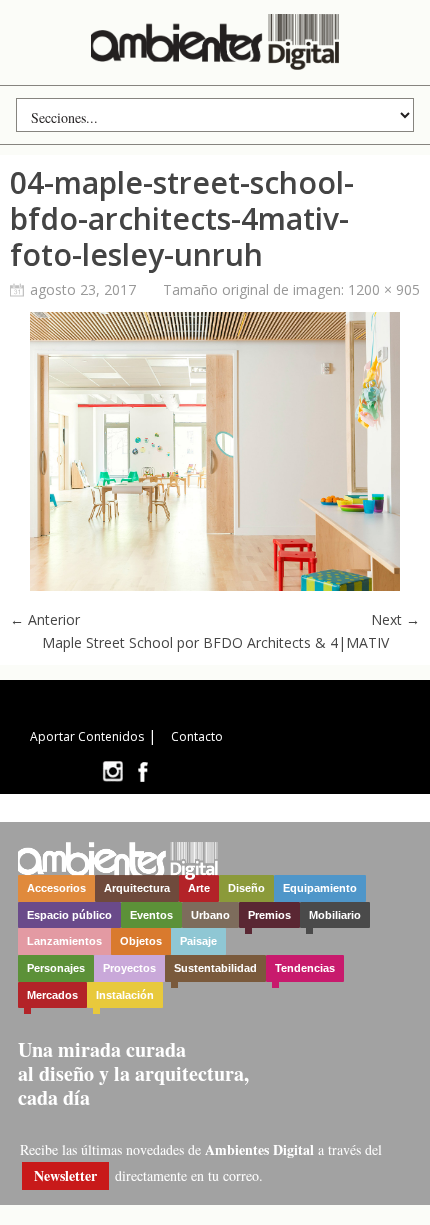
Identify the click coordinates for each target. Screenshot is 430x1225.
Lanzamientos (64, 941)
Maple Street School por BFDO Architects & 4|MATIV (215, 642)
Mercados (52, 995)
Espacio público (69, 915)
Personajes (56, 968)
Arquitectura (137, 888)
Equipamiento (320, 888)
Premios (269, 915)
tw (112, 771)
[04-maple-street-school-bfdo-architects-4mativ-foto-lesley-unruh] (215, 585)
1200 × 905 (384, 289)
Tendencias (305, 968)
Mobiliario (335, 915)
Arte (199, 888)
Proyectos (129, 968)
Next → (395, 619)
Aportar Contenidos (87, 736)
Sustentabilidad (215, 968)
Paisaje (198, 941)
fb (143, 771)
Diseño (246, 888)
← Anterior (45, 619)
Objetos (141, 941)
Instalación (125, 995)
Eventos (151, 915)
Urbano (210, 915)
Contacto (197, 736)
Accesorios (56, 888)
